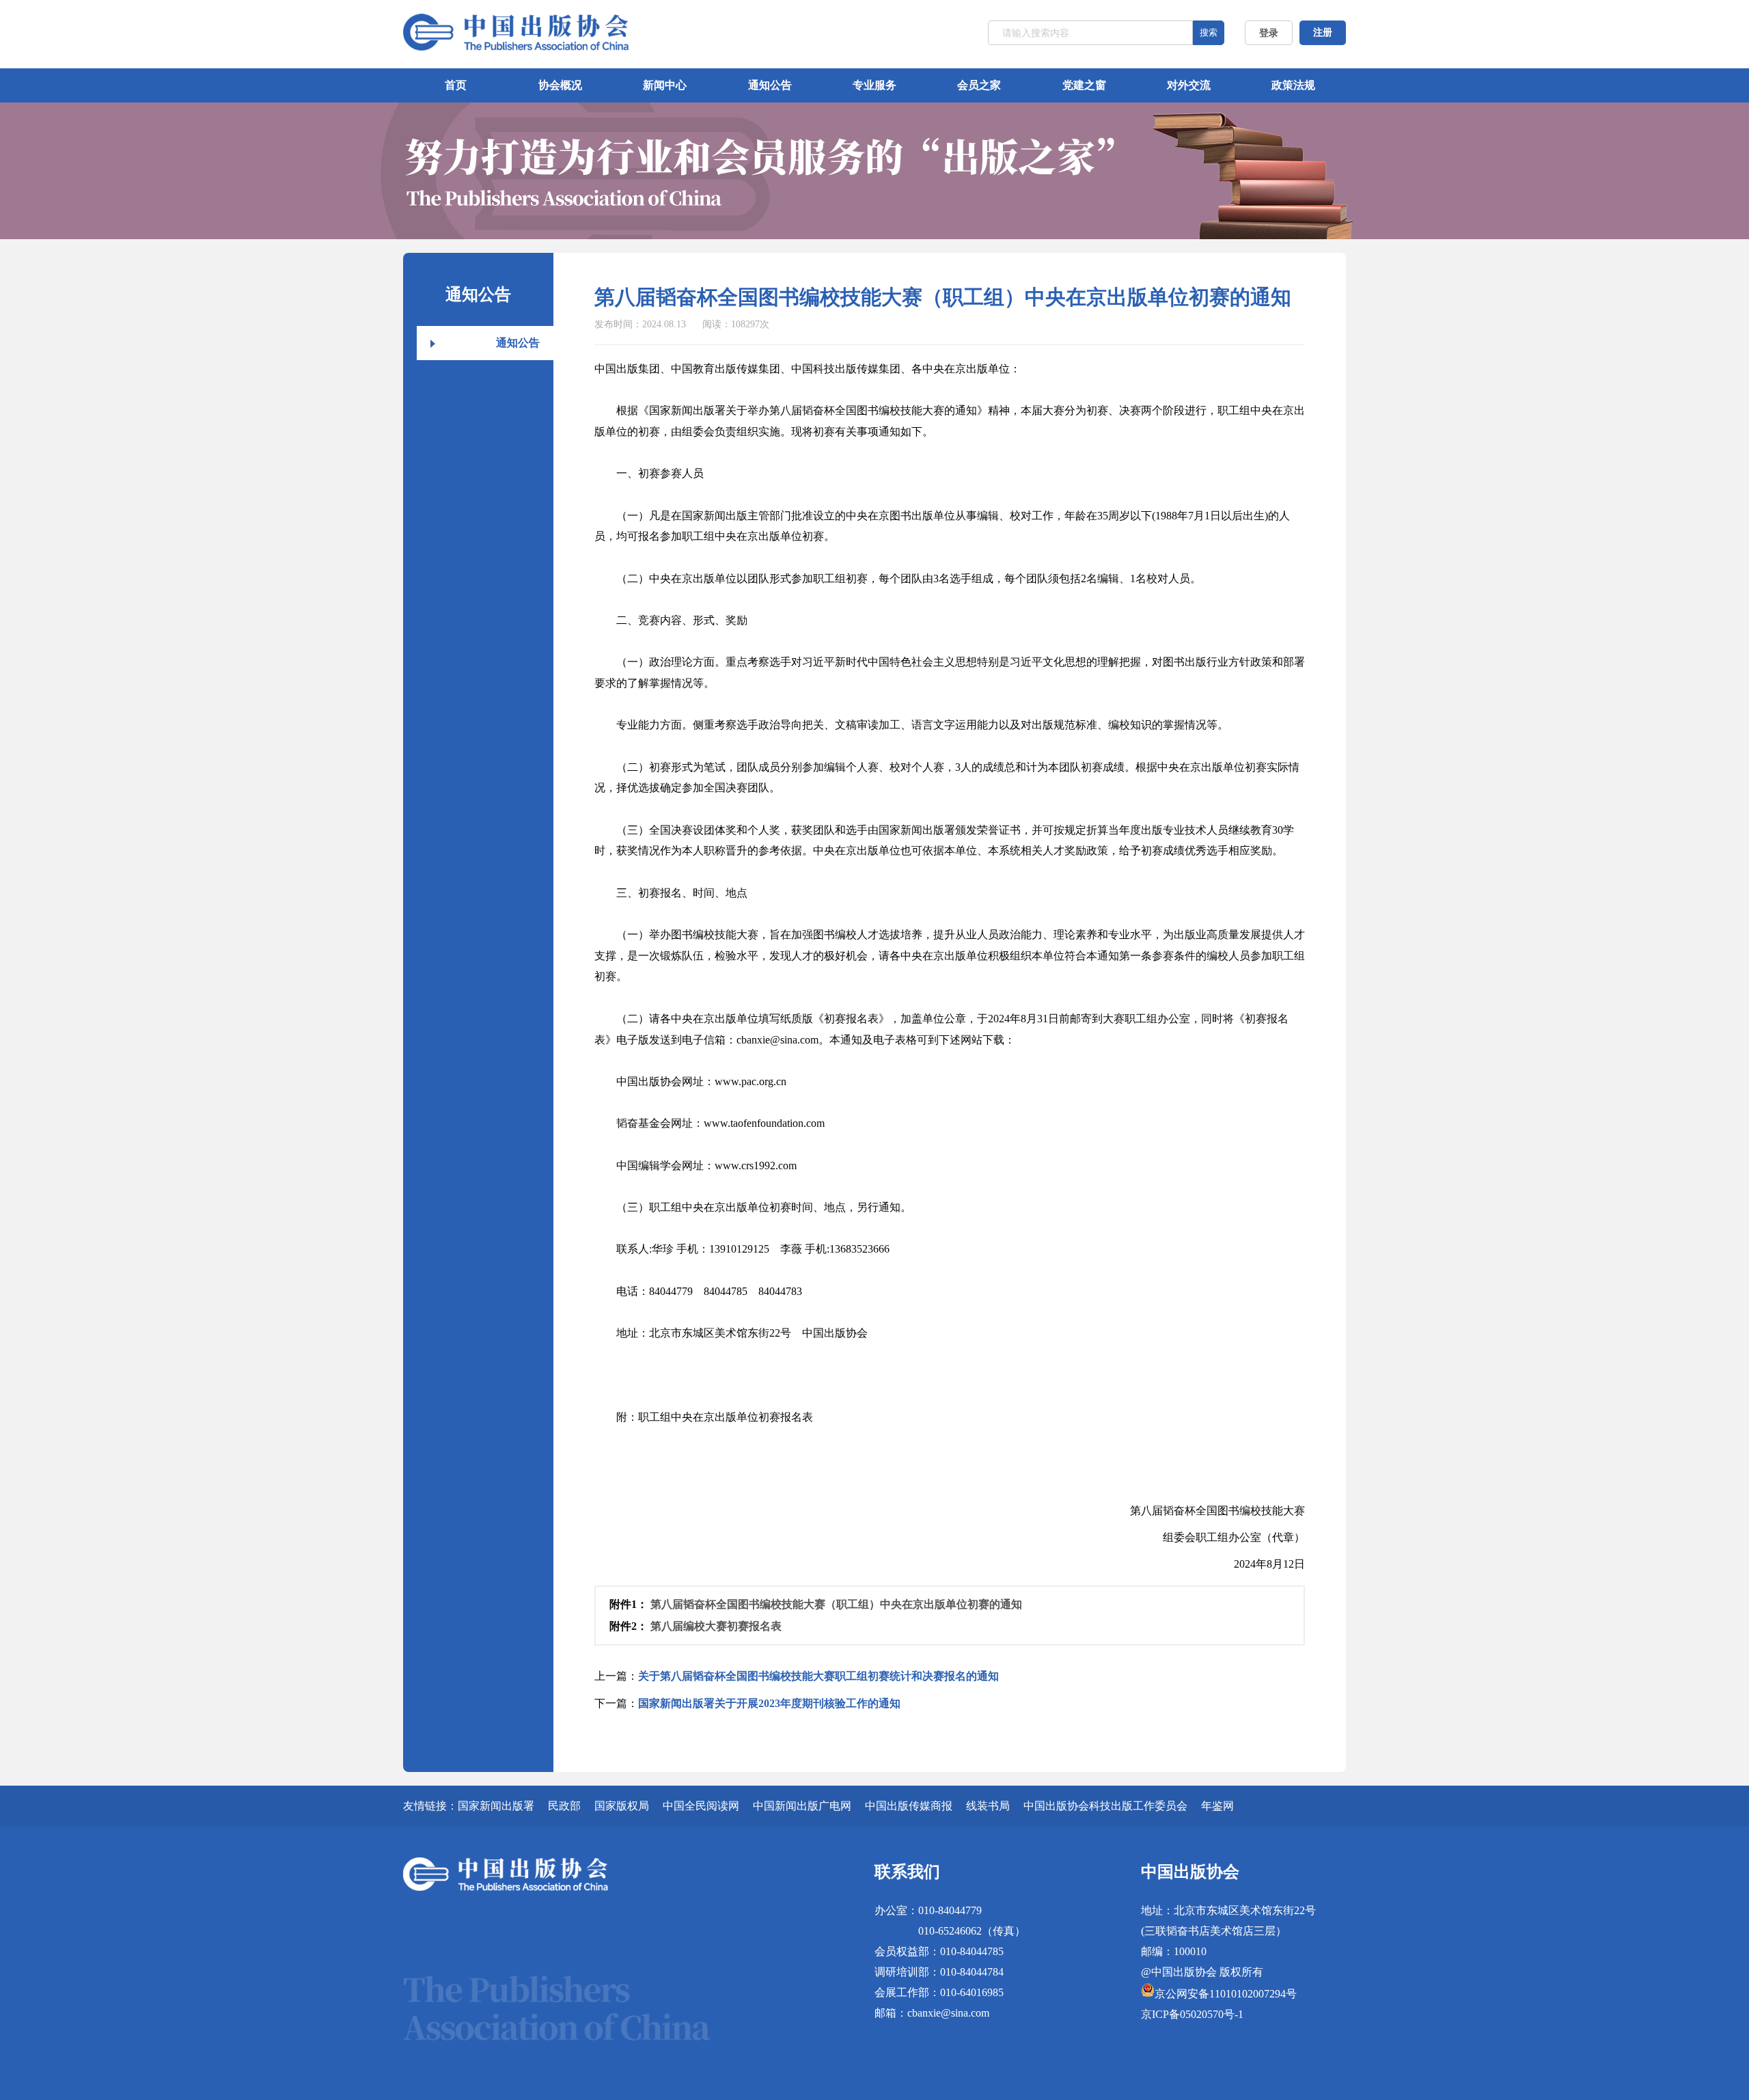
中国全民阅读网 (701, 1806)
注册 (1323, 32)
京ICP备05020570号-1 (1192, 2014)
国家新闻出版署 (496, 1806)
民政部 (564, 1806)
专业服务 (874, 85)
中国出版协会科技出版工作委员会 (1105, 1806)
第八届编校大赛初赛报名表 (716, 1626)
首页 (456, 85)
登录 (1269, 33)
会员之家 (979, 85)
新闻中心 (665, 85)
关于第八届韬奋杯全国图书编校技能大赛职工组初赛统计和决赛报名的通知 (818, 1676)
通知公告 (770, 85)
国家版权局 (622, 1806)
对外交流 (1189, 85)
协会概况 (560, 85)
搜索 (1209, 32)
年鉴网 (1217, 1806)
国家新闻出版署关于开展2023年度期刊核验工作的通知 (769, 1703)
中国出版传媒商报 (909, 1806)
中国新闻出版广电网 (802, 1806)
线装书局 (988, 1806)
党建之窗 (1084, 85)
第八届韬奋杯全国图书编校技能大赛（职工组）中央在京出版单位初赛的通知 (836, 1604)
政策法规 (1293, 85)
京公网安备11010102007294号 (1226, 1994)
